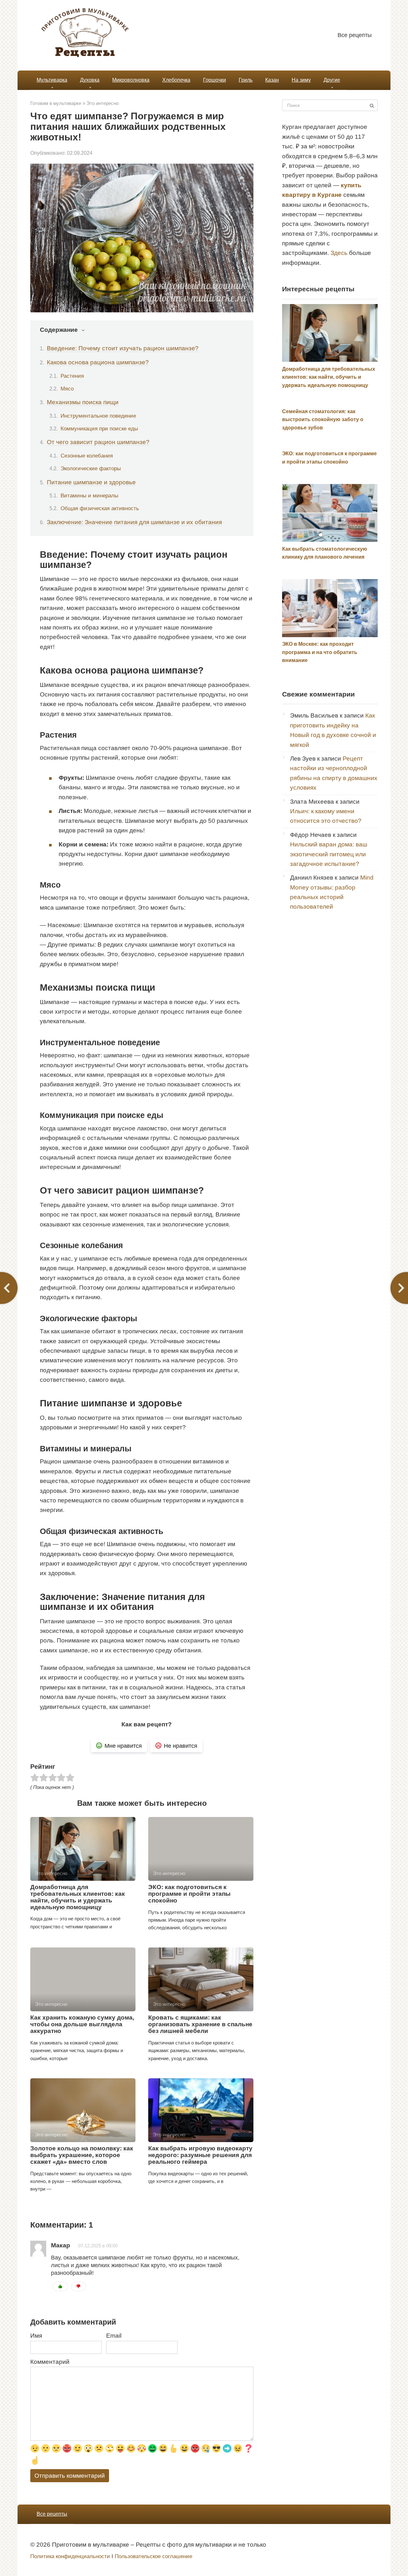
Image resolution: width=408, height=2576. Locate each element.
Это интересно (102, 103)
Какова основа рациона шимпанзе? (98, 362)
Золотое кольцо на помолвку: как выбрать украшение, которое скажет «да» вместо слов (82, 2155)
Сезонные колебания (87, 456)
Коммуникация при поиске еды (99, 428)
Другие (332, 80)
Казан (272, 80)
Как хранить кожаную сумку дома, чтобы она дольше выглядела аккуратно (82, 2024)
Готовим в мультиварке (56, 103)
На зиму (301, 80)
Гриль (246, 80)
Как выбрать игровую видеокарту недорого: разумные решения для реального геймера (200, 2155)
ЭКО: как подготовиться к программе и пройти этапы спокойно (189, 1894)
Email (114, 2336)
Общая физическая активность (100, 508)
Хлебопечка (176, 80)
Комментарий (50, 2362)
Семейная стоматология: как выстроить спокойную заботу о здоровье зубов (323, 420)
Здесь (339, 253)
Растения (72, 376)
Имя (36, 2336)
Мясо (67, 389)
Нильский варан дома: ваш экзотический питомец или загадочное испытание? (329, 854)
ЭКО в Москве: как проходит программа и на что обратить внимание (320, 652)
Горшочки (215, 80)
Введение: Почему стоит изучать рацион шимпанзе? (123, 348)
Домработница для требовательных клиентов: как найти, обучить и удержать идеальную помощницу (78, 1897)
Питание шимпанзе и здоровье (91, 482)
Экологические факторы (91, 468)
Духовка (90, 80)
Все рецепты (355, 35)
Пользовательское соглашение (153, 2556)
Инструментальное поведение (98, 416)
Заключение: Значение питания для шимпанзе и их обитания (134, 522)
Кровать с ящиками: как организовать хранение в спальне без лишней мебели (200, 2024)
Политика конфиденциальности (70, 2556)
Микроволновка (131, 80)
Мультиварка (52, 80)
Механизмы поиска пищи (83, 402)
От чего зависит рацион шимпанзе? (98, 442)
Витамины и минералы (89, 495)
